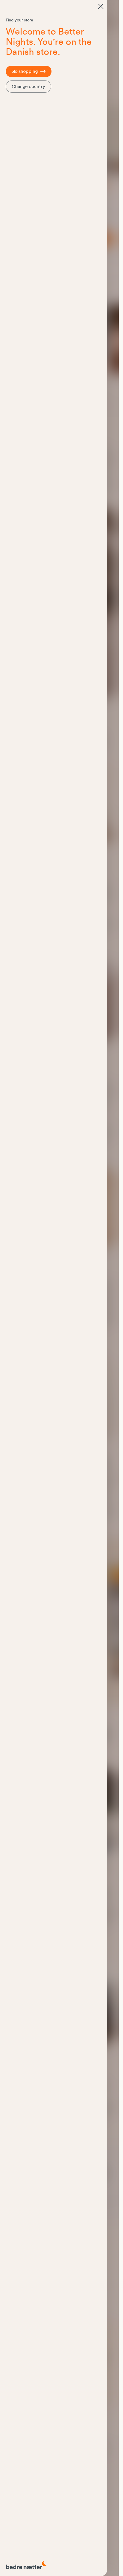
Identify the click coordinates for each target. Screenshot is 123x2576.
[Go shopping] (101, 6)
